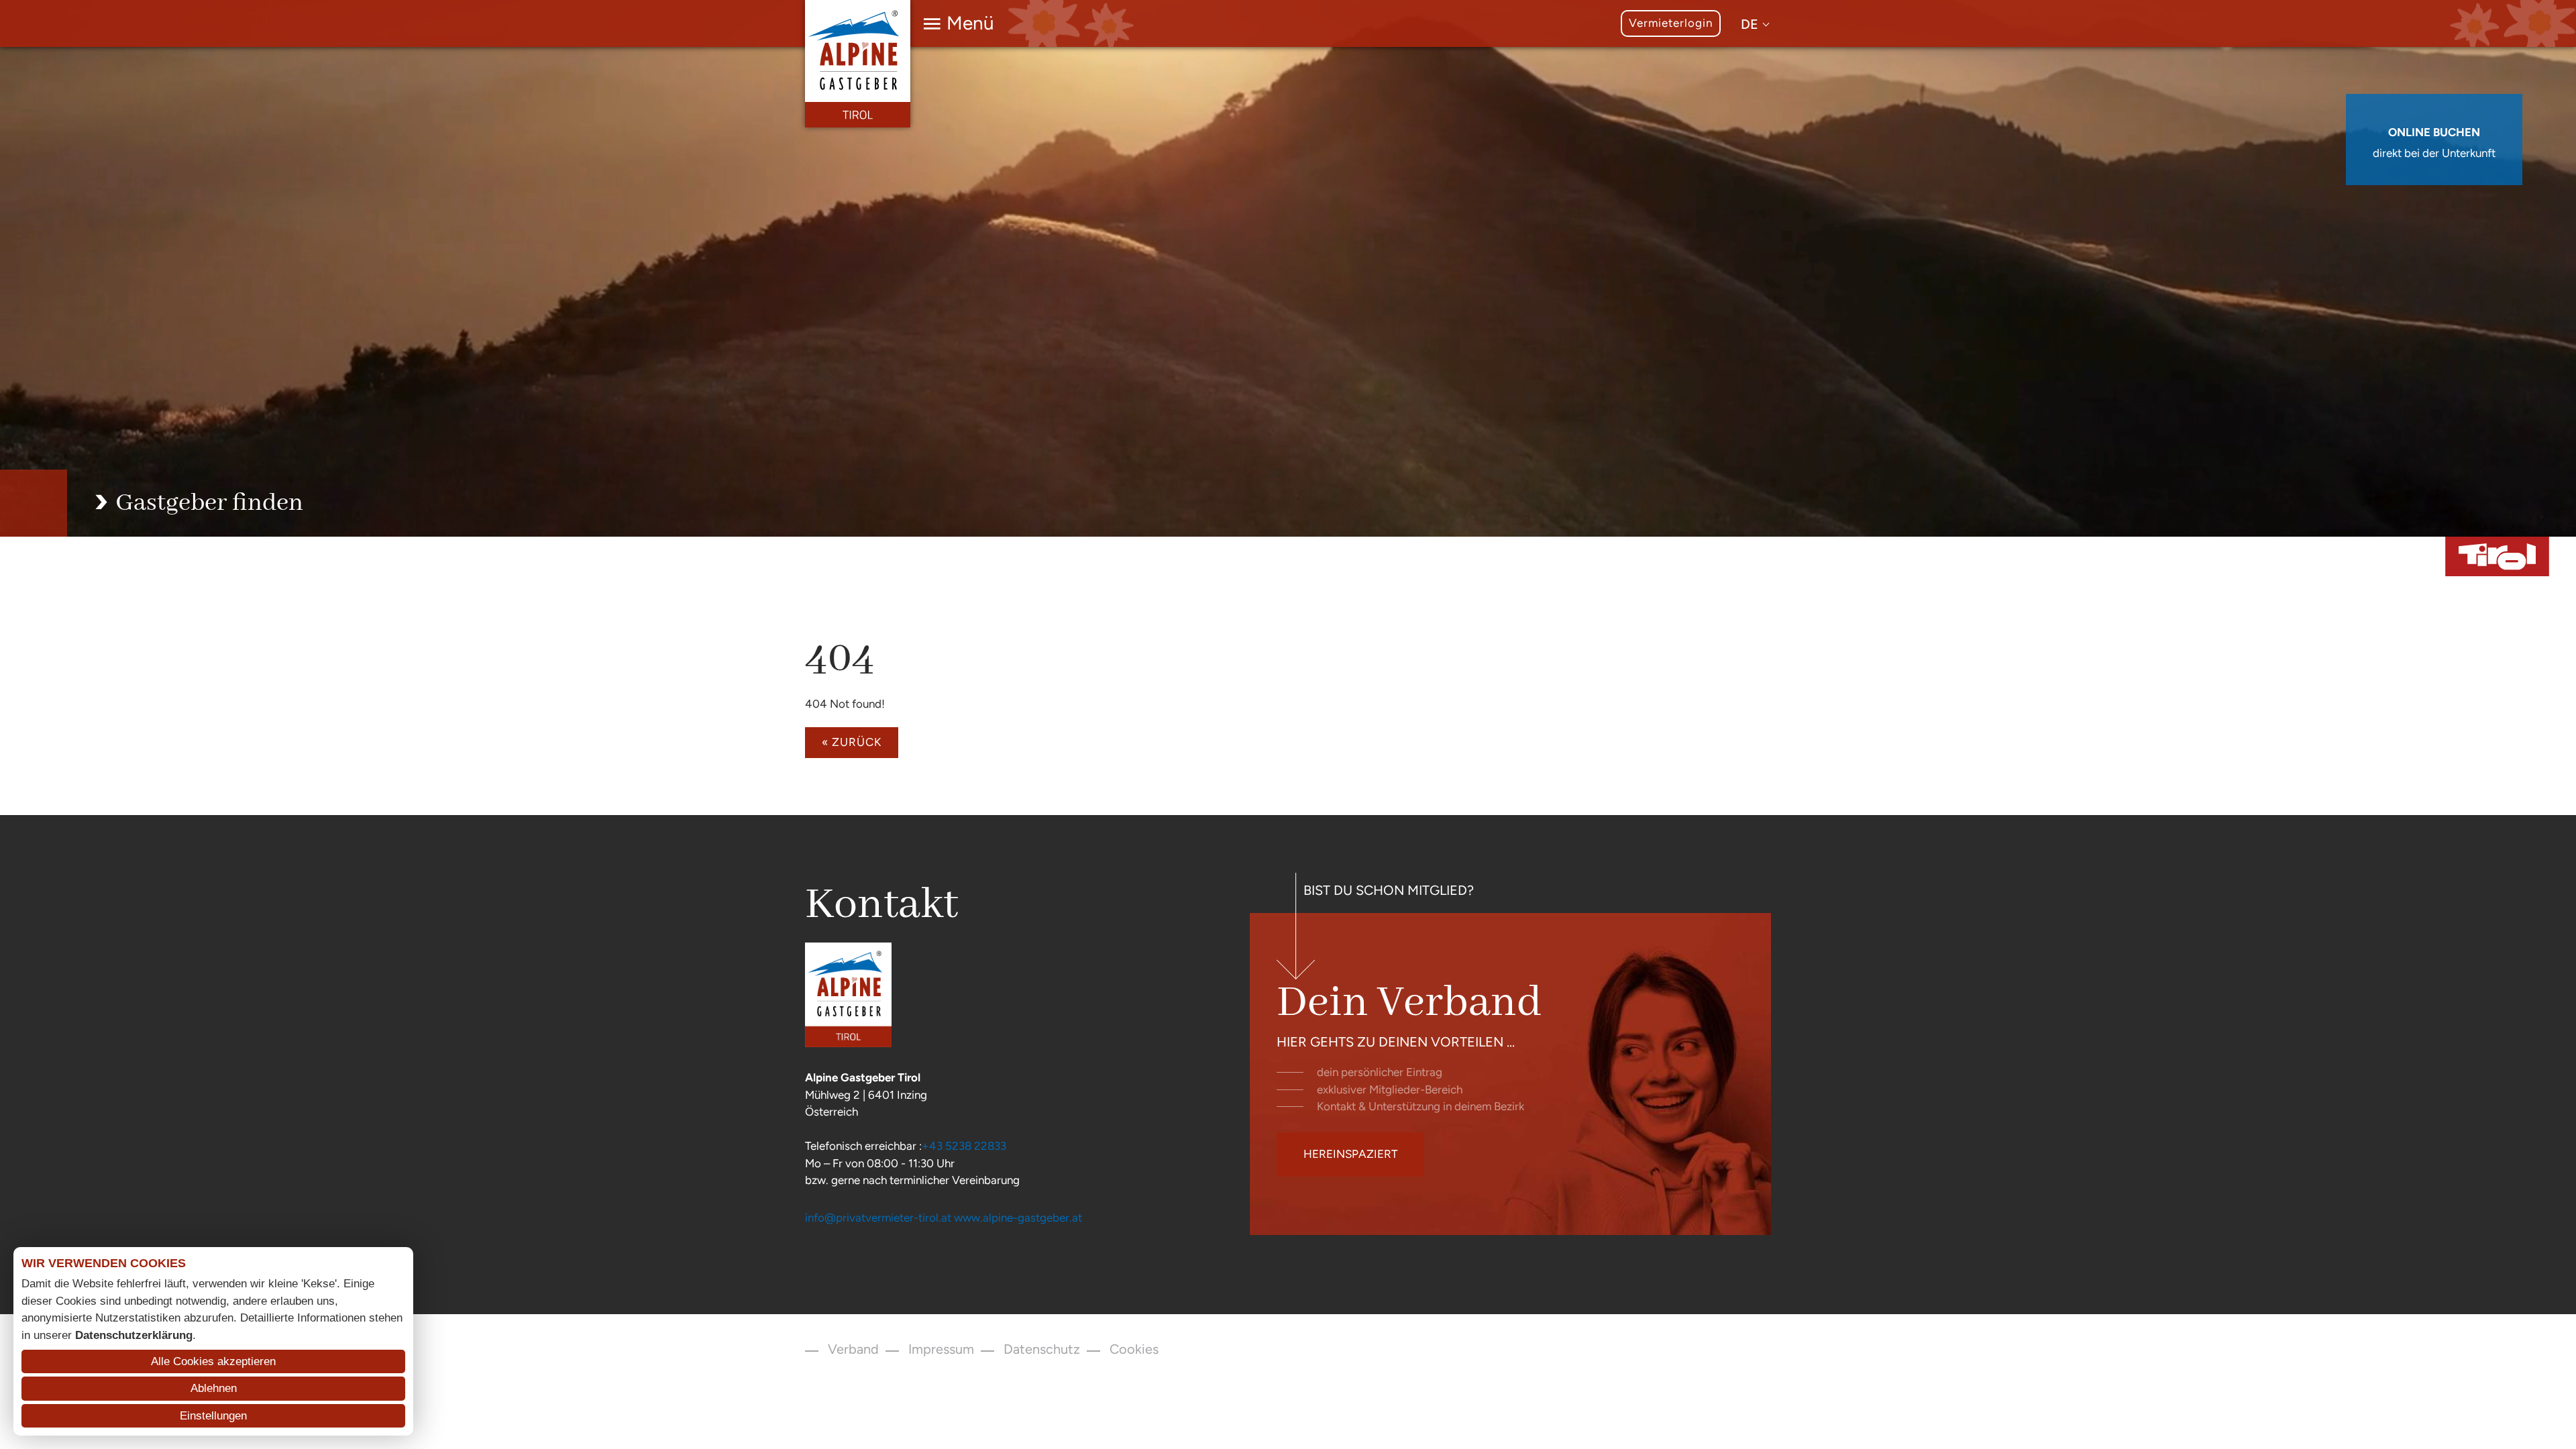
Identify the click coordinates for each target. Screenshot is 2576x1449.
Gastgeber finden (209, 503)
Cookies (1134, 1349)
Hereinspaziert (1350, 1154)
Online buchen (2434, 132)
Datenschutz (1042, 1349)
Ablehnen (214, 1388)
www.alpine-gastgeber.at (1018, 1218)
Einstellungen (213, 1416)
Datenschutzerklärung (134, 1335)
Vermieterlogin (1671, 23)
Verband (853, 1349)
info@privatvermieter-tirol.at (878, 1218)
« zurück (852, 742)
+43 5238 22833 (964, 1146)
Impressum (941, 1349)
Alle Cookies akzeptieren (213, 1361)
